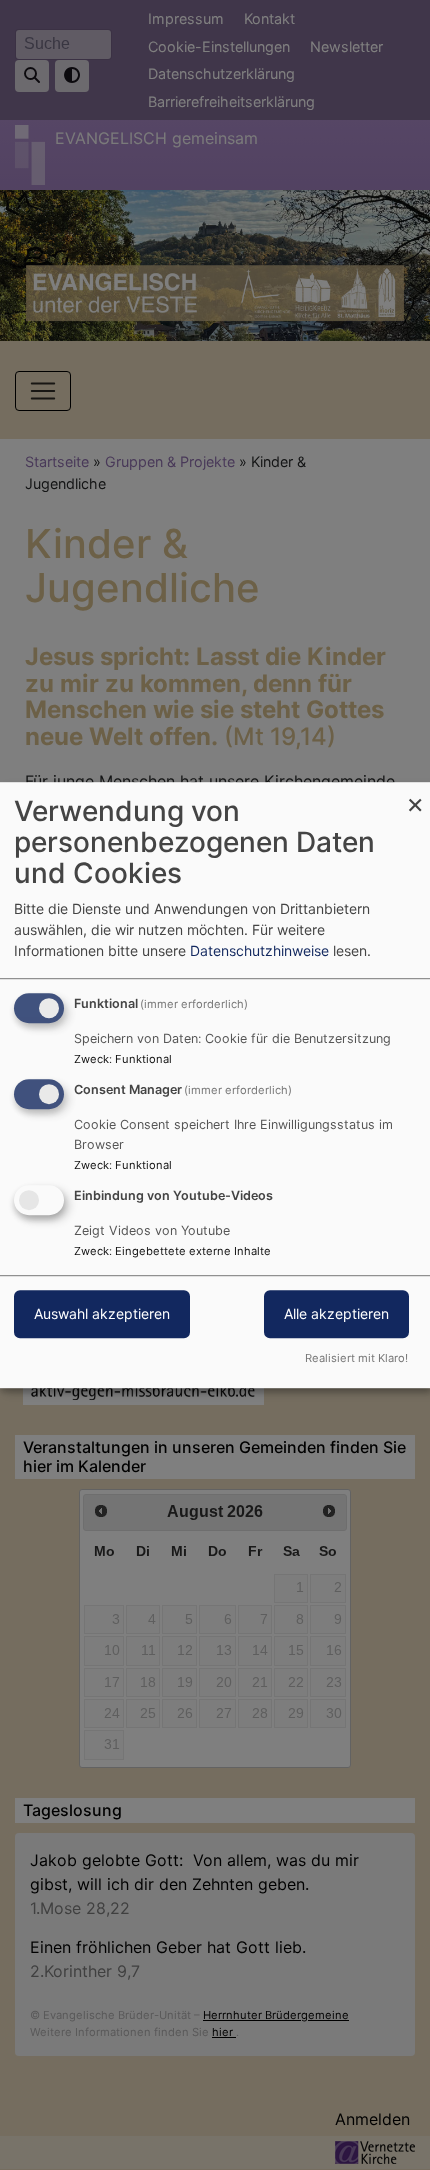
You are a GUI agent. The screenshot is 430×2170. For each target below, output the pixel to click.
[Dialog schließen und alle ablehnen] (415, 794)
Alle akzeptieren (336, 1313)
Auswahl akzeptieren (102, 1313)
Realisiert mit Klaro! (356, 1358)
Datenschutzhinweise (259, 950)
